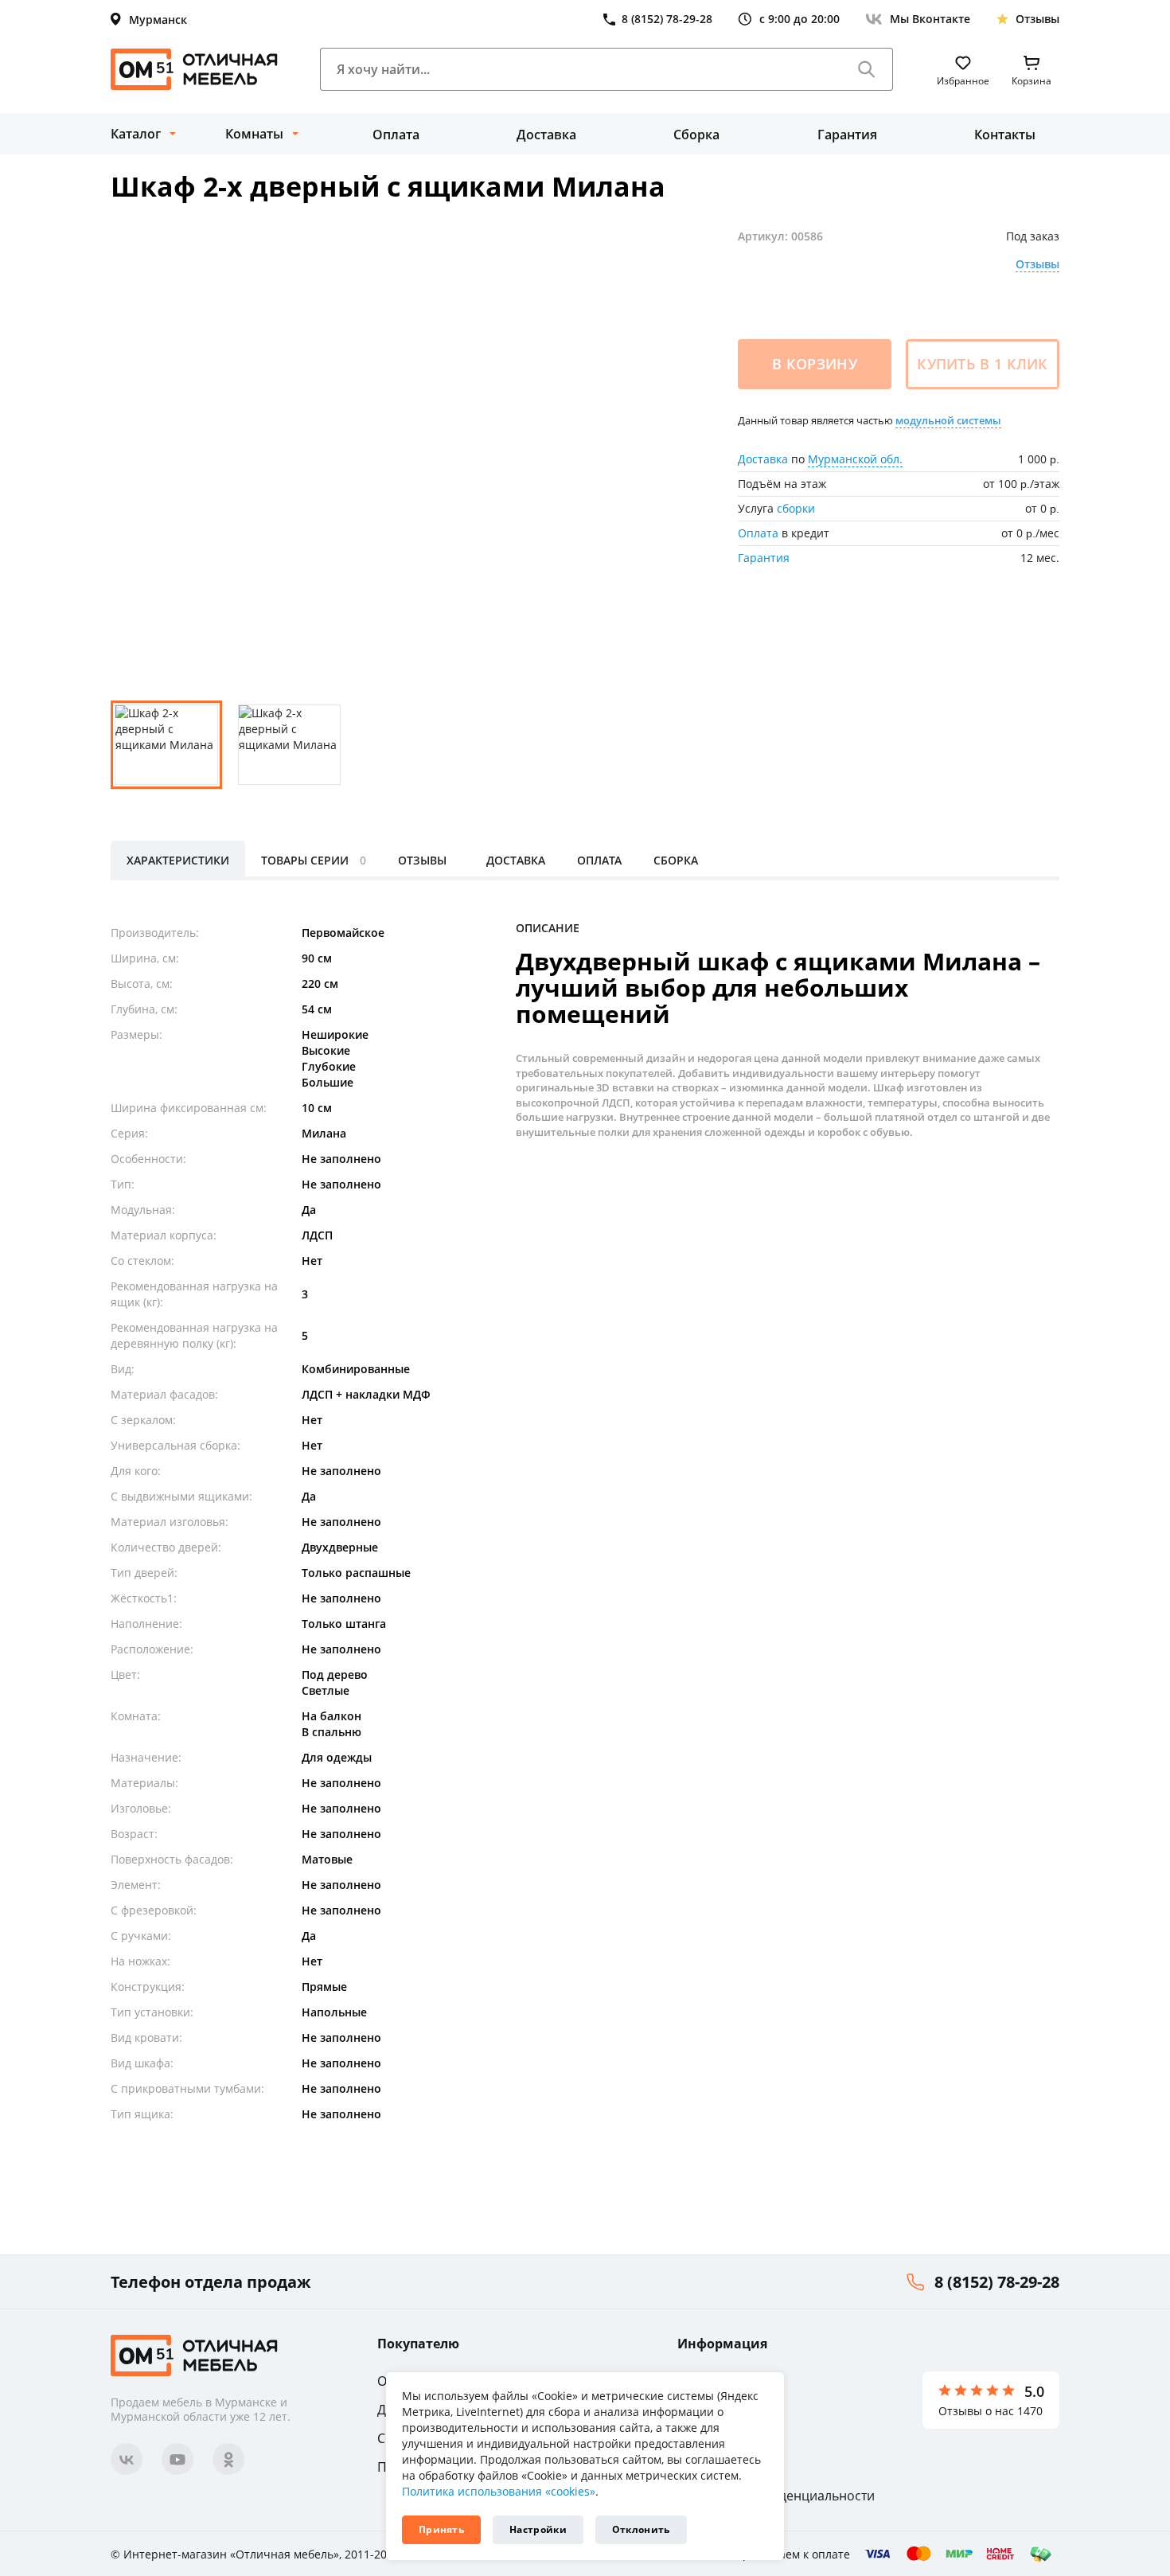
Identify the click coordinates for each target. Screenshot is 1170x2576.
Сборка (696, 135)
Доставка (546, 135)
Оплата (396, 135)
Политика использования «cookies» (499, 2491)
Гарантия (847, 135)
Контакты (1005, 135)
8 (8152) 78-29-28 (997, 2282)
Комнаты (254, 134)
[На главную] (194, 69)
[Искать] (867, 69)
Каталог (136, 134)
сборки (796, 508)
